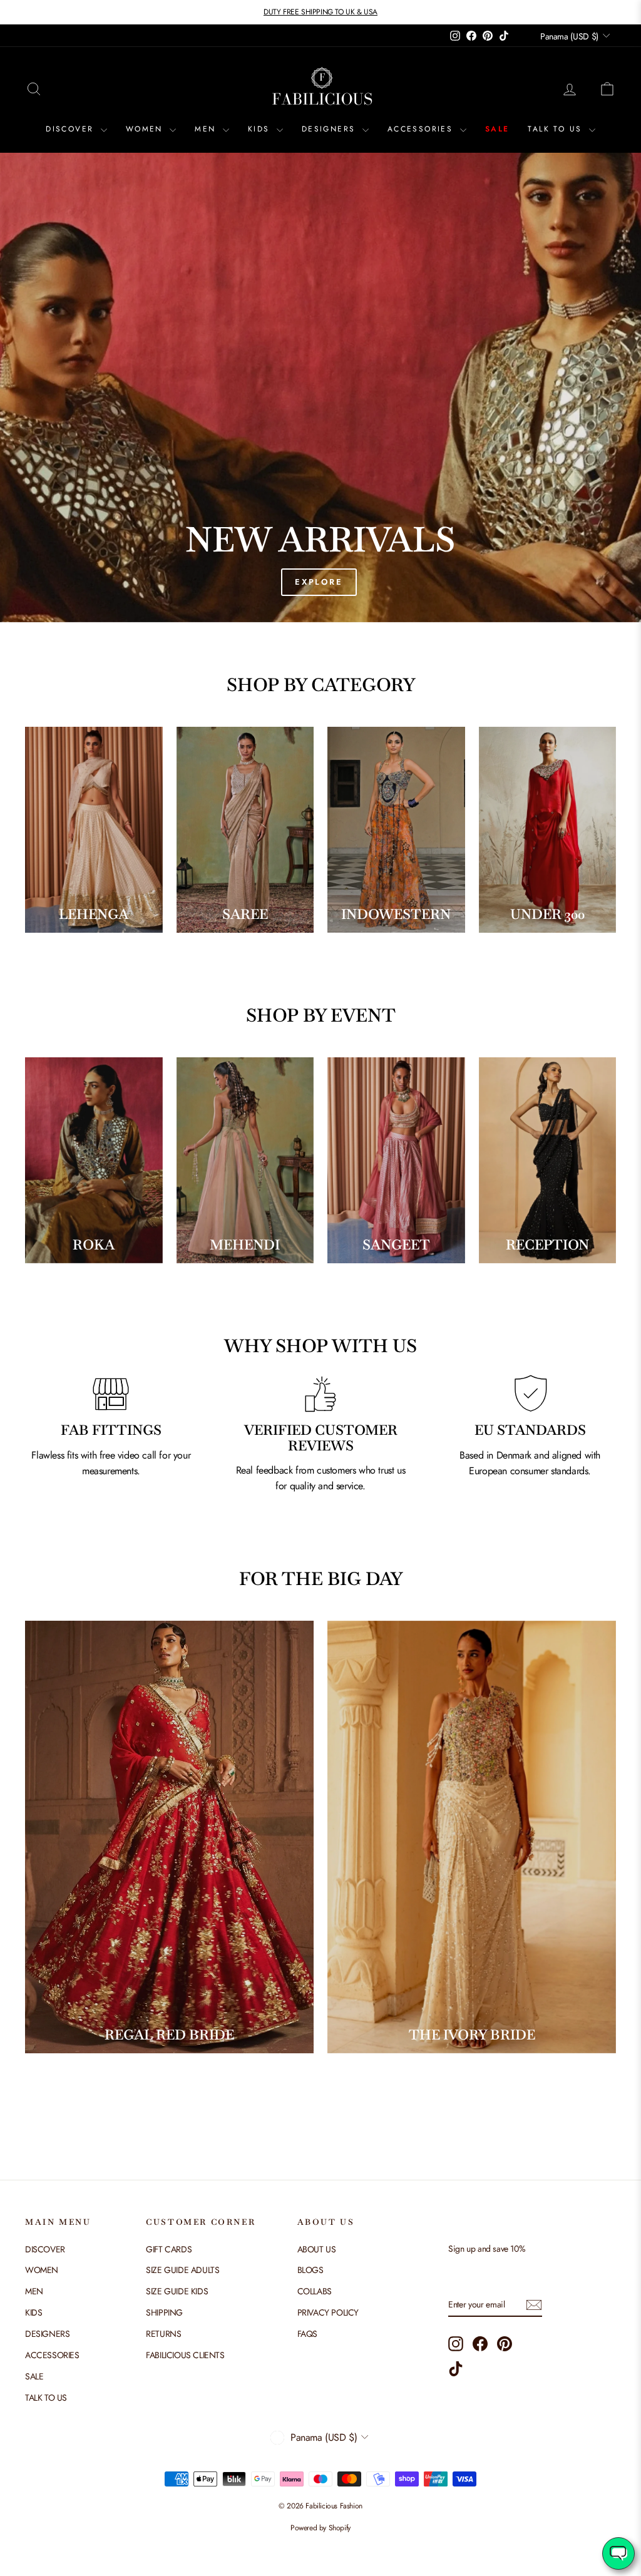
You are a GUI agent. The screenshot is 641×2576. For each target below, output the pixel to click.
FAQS (307, 2334)
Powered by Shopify (320, 2528)
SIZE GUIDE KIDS (177, 2291)
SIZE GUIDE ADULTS (182, 2270)
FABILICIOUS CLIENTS (185, 2355)
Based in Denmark (495, 1455)
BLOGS (310, 2270)
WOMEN (146, 129)
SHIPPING (164, 2312)
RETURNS (163, 2334)
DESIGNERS (331, 129)
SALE (497, 129)
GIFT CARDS (169, 2249)
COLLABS (315, 2291)
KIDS (261, 129)
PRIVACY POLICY (328, 2312)
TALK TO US (556, 129)
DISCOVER (72, 129)
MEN (207, 129)
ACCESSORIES (422, 129)
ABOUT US (317, 2249)
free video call (130, 1455)
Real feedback (266, 1470)
